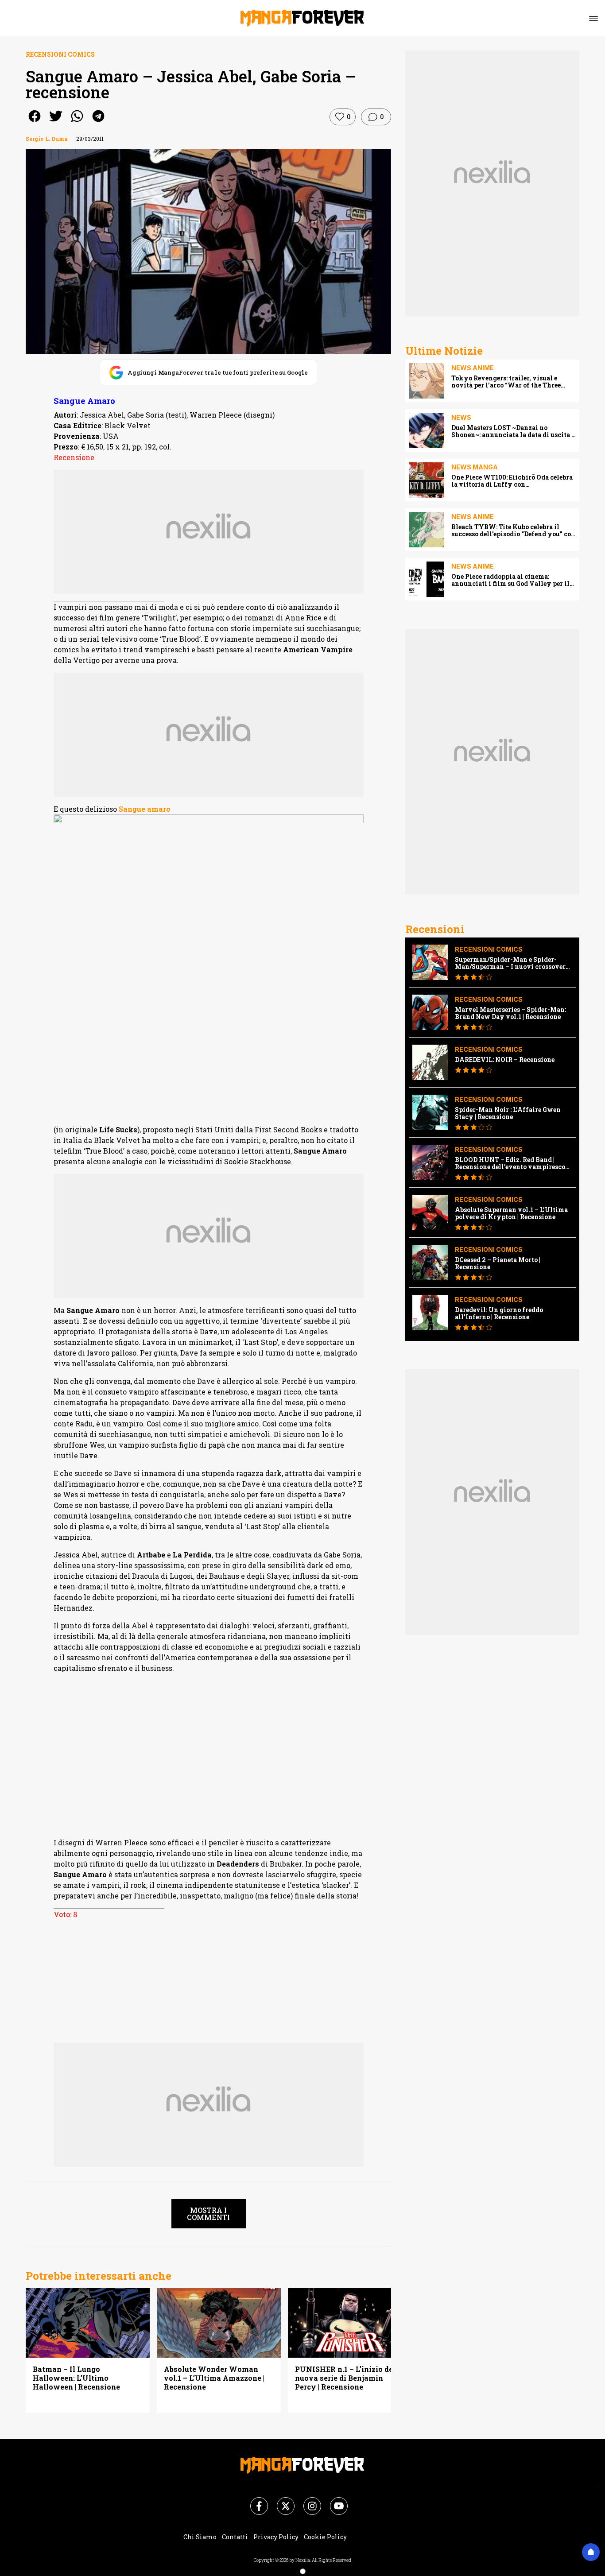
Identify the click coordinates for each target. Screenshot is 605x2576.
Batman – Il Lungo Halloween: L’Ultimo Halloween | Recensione (76, 2378)
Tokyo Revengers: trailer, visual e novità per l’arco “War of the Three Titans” (506, 382)
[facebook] (35, 122)
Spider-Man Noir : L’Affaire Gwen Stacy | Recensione (508, 1113)
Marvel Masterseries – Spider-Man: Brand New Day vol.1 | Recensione (510, 1013)
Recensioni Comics (60, 54)
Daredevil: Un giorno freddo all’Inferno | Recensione (499, 1313)
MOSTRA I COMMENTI (208, 2214)
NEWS (461, 417)
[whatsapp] (77, 122)
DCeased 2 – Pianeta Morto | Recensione (498, 1263)
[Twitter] (280, 2501)
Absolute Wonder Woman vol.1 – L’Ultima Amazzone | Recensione (214, 2378)
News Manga (475, 467)
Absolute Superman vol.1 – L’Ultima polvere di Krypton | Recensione (511, 1213)
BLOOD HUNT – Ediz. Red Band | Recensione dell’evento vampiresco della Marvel (510, 1163)
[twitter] (56, 122)
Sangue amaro (145, 809)
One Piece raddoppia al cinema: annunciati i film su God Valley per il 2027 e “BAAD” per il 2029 (510, 580)
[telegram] (98, 122)
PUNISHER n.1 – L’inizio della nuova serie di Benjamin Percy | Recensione (349, 2378)
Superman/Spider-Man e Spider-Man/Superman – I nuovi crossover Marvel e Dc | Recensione (510, 963)
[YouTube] (334, 2501)
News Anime (473, 368)
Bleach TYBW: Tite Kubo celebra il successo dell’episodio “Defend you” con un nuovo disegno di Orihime (513, 531)
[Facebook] (254, 2501)
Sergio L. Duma (47, 139)
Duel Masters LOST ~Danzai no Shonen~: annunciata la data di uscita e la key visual (513, 431)
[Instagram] (307, 2501)
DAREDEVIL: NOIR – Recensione (505, 1060)
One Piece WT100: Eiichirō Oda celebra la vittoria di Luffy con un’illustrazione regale (512, 481)
